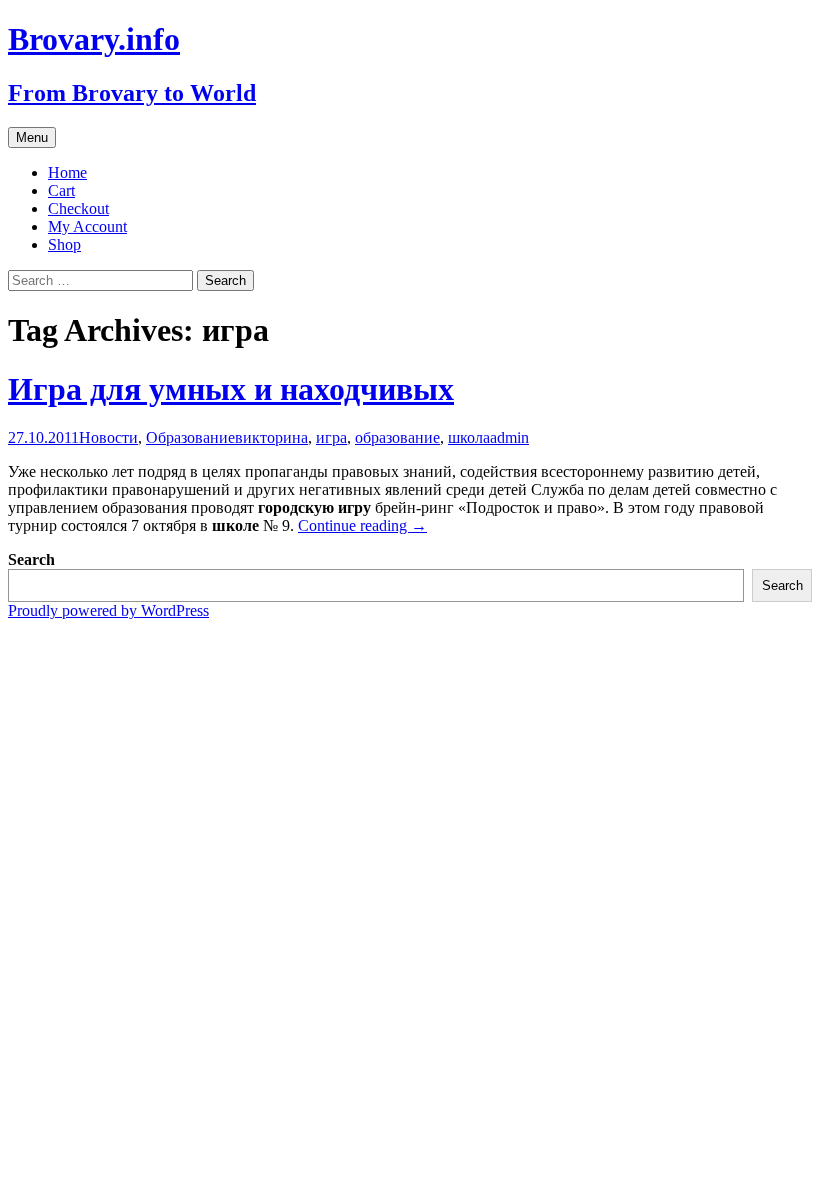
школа (469, 437)
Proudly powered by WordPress (108, 610)
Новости (108, 437)
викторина (271, 437)
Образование (190, 437)
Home (67, 172)
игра (331, 437)
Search (31, 559)
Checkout (78, 208)
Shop (64, 244)
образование (397, 437)
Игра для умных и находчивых (231, 389)
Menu (32, 137)
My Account (87, 226)
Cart (61, 190)
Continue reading (362, 525)
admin (509, 437)
